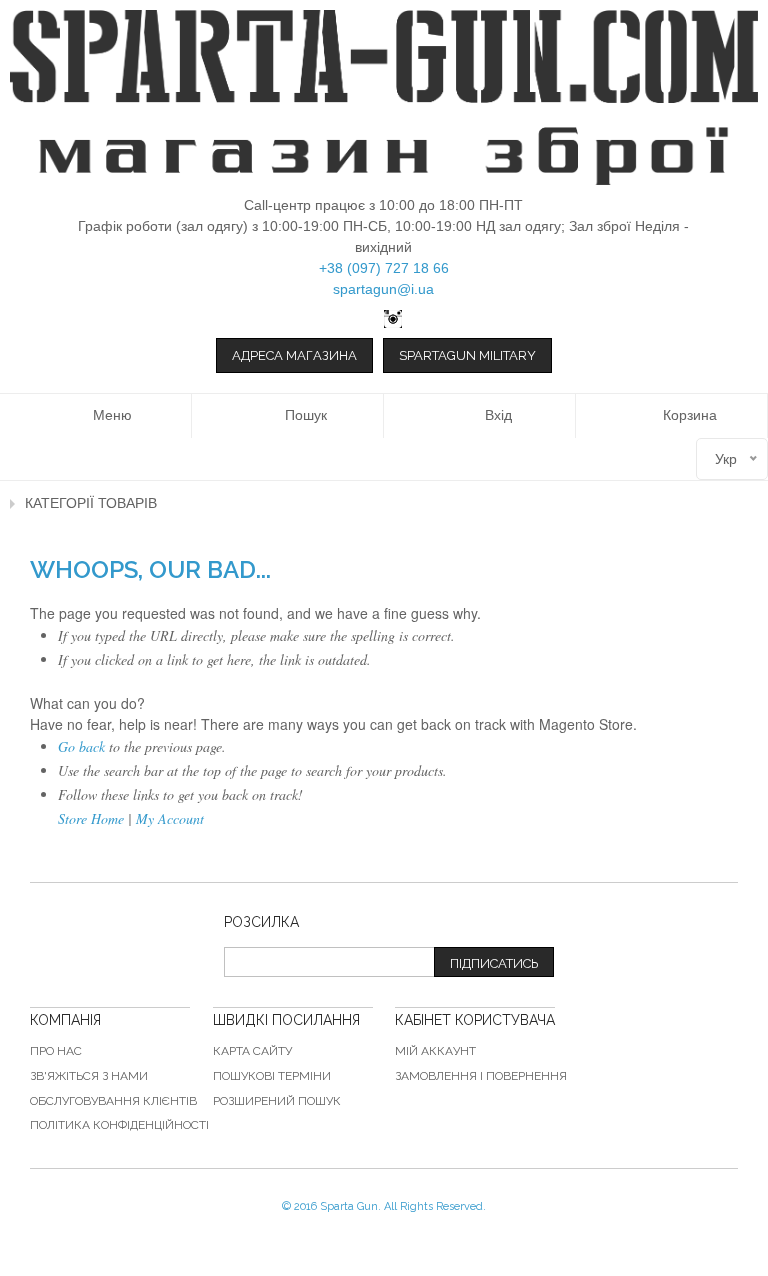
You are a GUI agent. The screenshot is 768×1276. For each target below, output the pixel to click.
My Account (170, 818)
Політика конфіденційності (119, 1125)
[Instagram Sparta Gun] (384, 319)
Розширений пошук (277, 1101)
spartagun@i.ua (383, 289)
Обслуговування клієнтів (113, 1101)
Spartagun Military (467, 355)
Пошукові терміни (272, 1076)
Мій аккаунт (435, 1051)
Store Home (91, 818)
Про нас (56, 1051)
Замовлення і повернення (481, 1076)
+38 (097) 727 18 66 (384, 268)
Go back (81, 746)
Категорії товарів (91, 503)
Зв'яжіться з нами (89, 1076)
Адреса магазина (294, 355)
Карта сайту (252, 1051)
